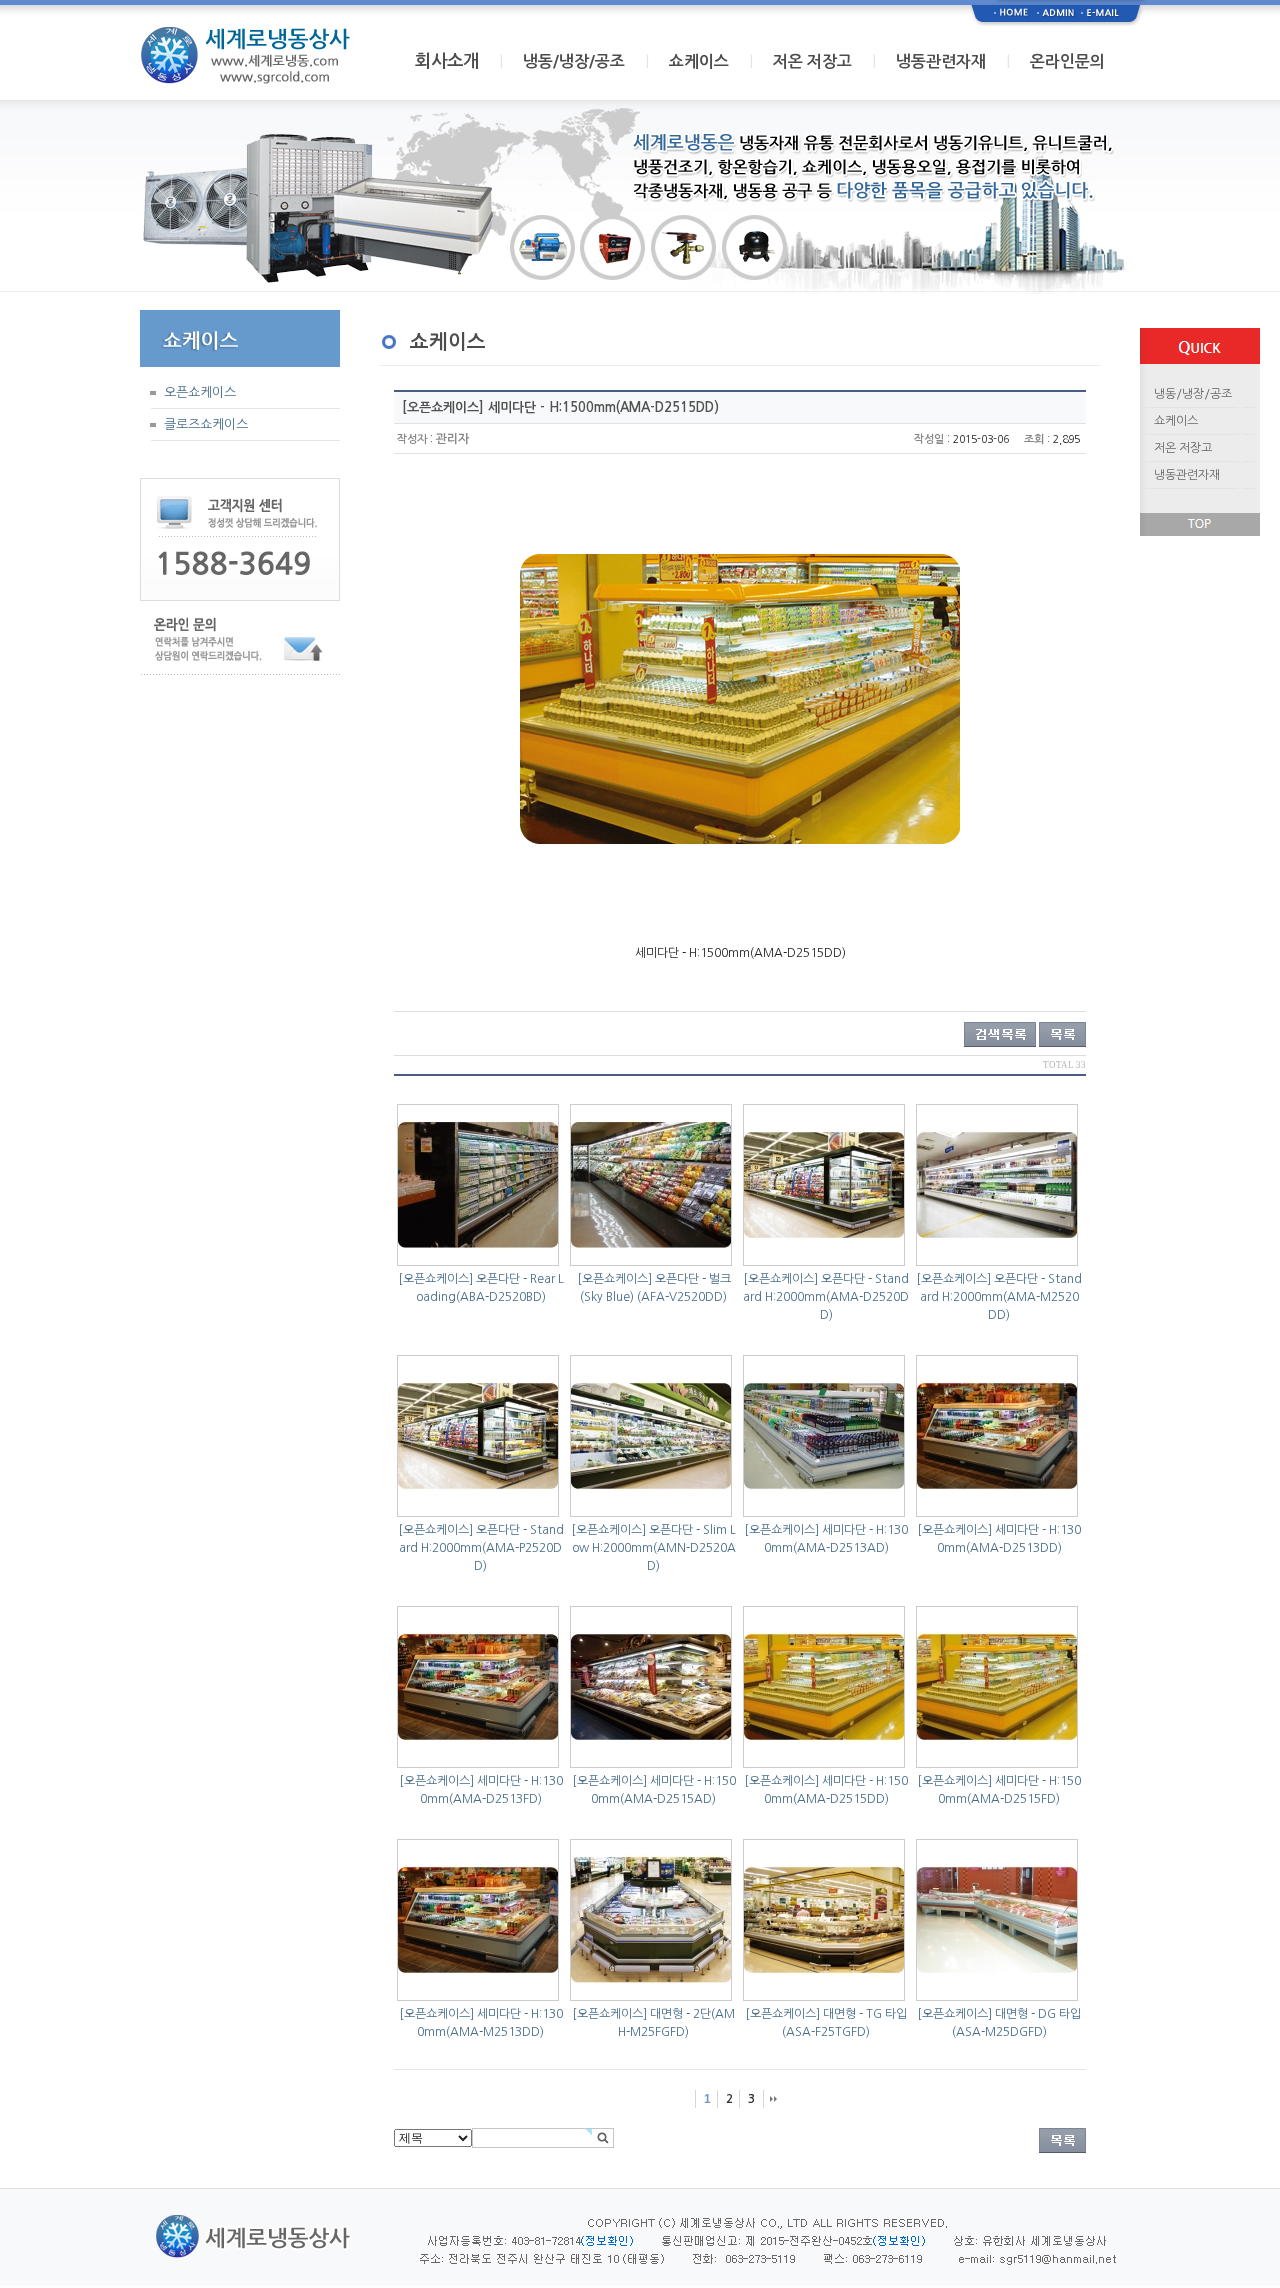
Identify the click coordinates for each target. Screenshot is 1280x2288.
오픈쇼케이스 (200, 392)
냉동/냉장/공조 (574, 61)
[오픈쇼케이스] (435, 1279)
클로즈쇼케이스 (206, 424)
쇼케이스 (699, 61)
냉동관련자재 (941, 61)
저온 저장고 (812, 61)
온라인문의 (1067, 61)
